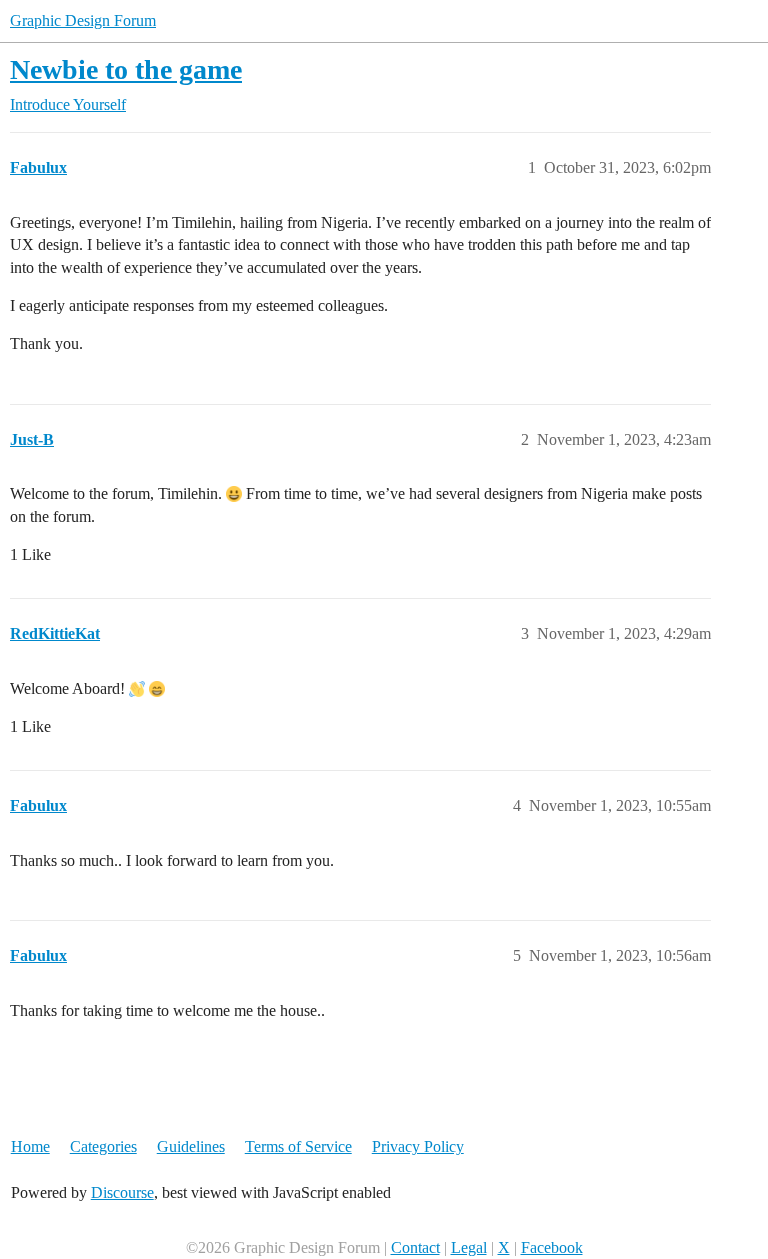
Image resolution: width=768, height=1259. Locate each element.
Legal (469, 1247)
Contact (415, 1247)
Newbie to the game (126, 69)
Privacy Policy (418, 1146)
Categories (103, 1146)
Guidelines (191, 1146)
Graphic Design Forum (83, 20)
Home (30, 1146)
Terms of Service (298, 1146)
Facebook (552, 1247)
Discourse (122, 1192)
